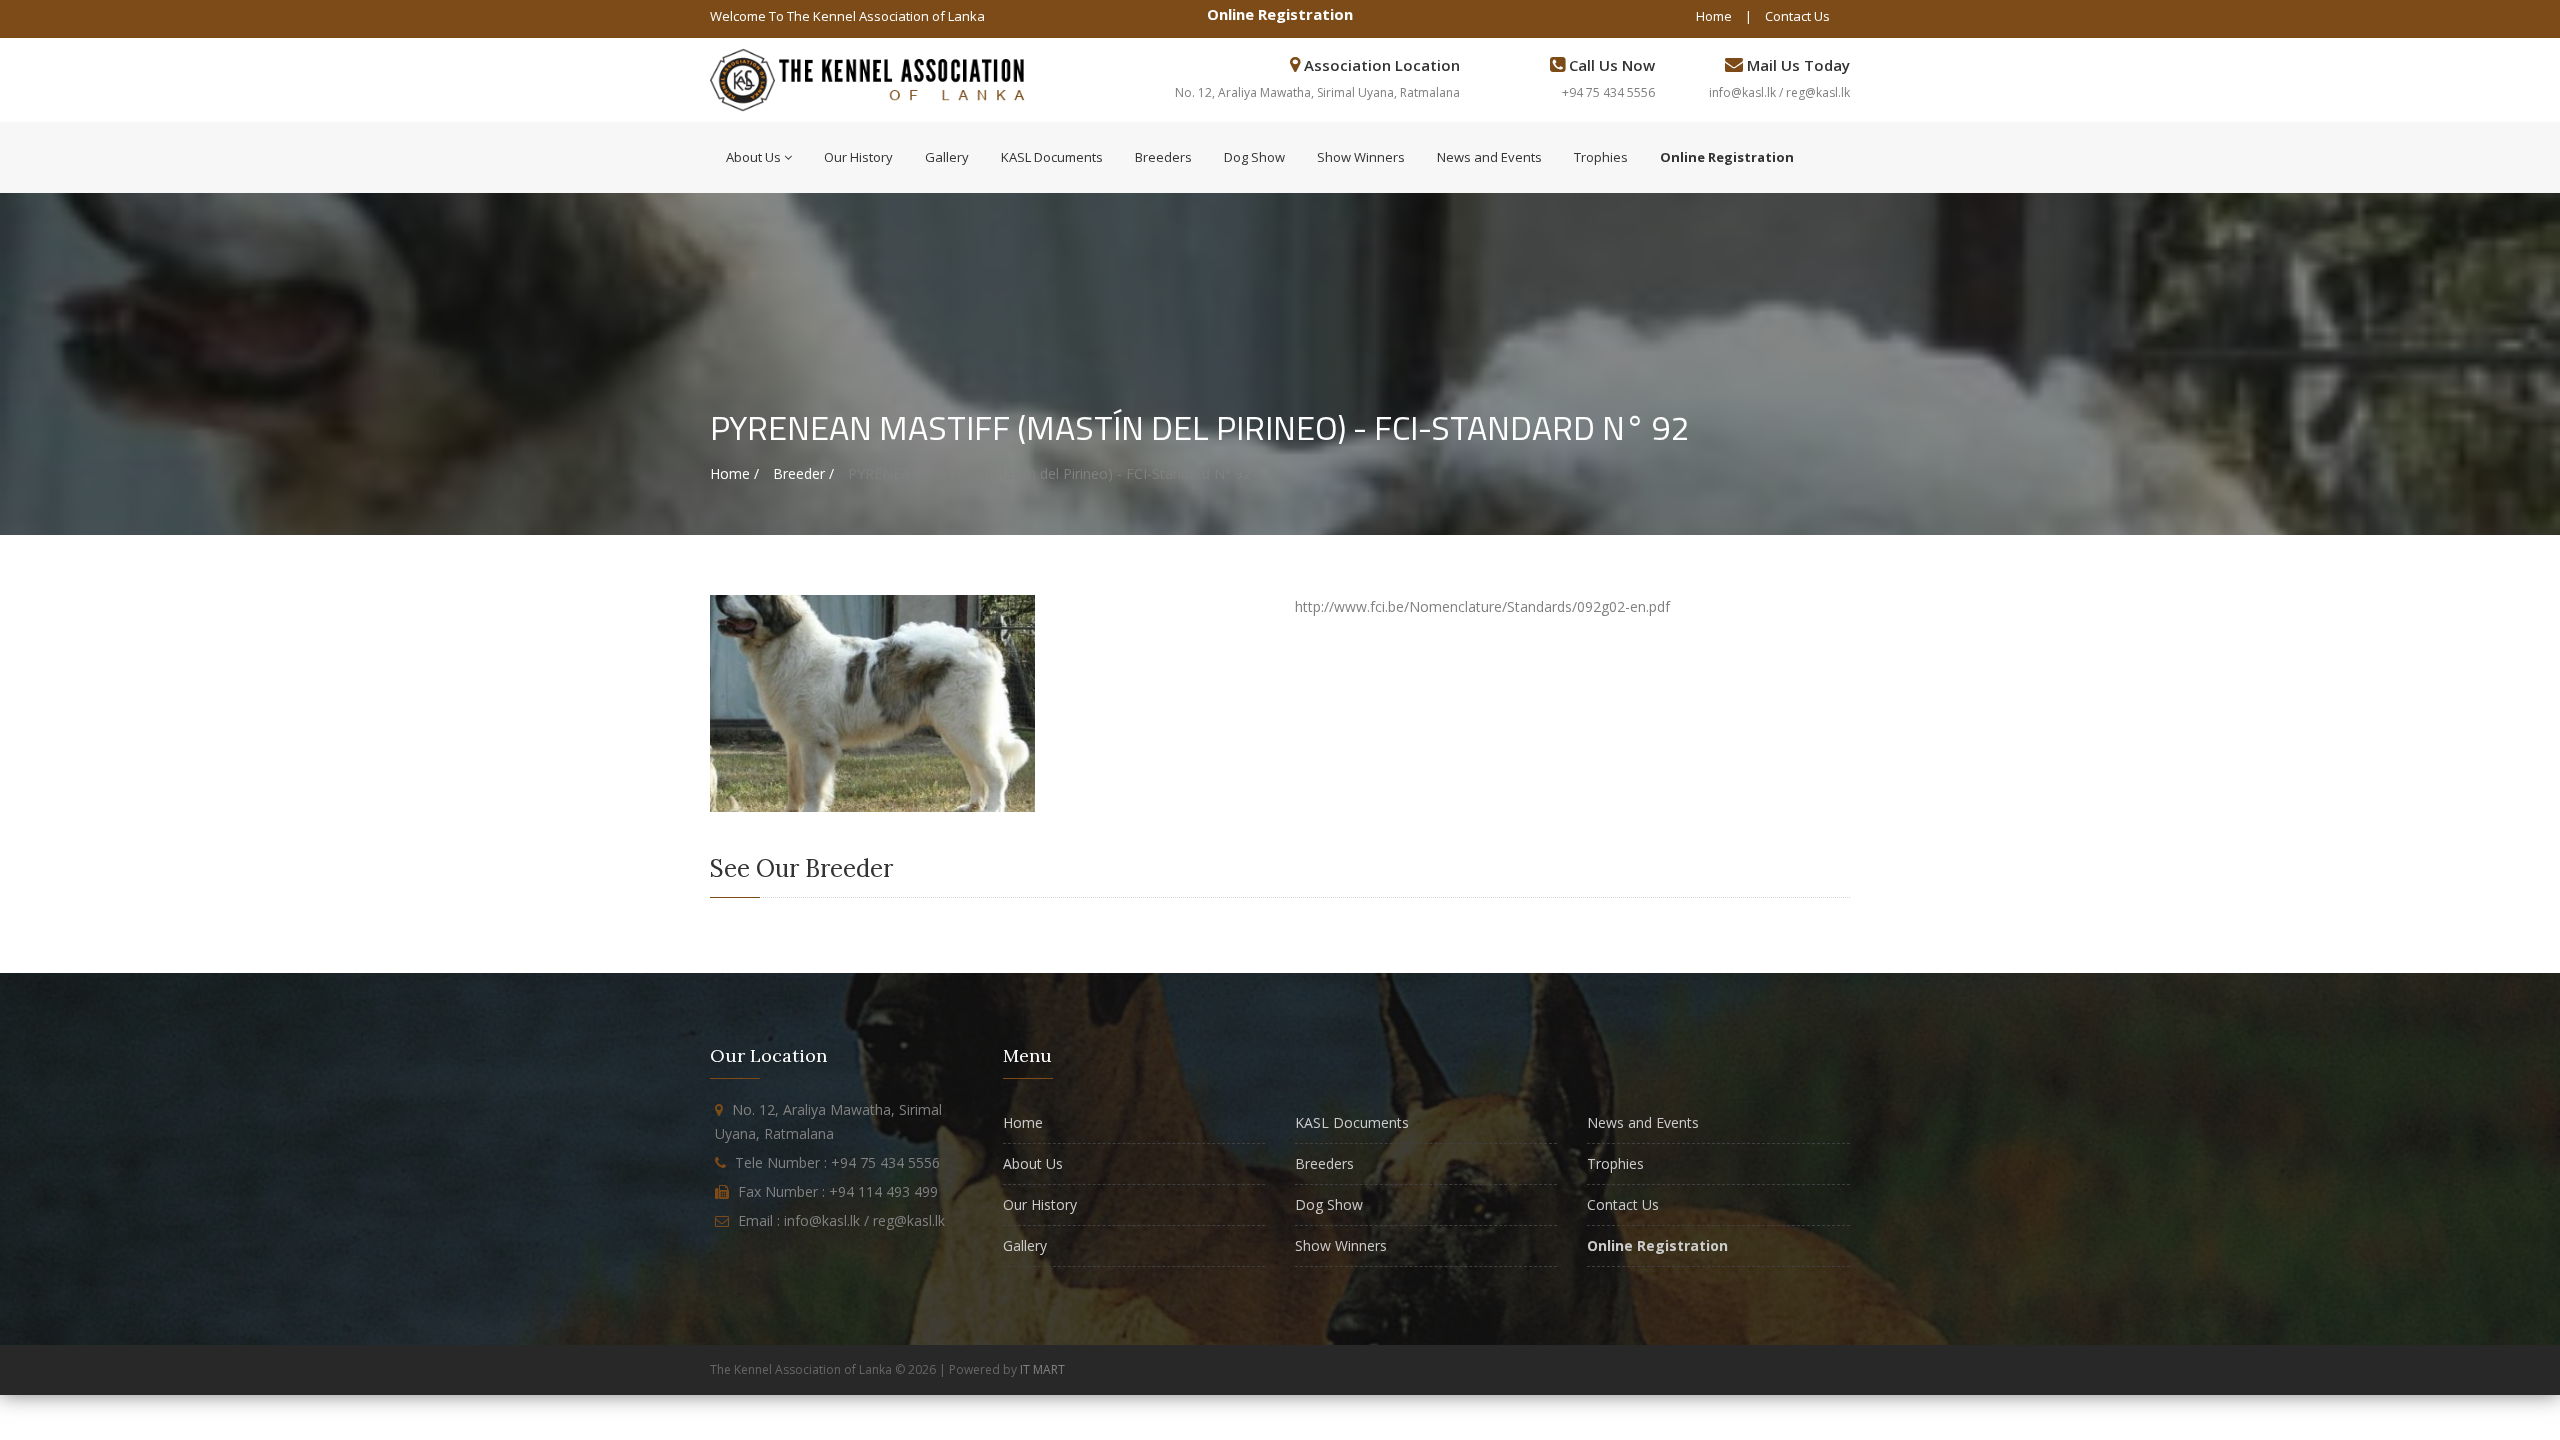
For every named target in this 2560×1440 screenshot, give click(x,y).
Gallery (947, 157)
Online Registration (1280, 14)
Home (1714, 16)
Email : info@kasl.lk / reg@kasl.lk (841, 1220)
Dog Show (1254, 157)
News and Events (1489, 157)
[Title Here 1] (872, 702)
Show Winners (1361, 157)
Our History (858, 157)
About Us (753, 157)
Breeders (1163, 157)
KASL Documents (1052, 157)
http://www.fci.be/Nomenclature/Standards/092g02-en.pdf (1482, 606)
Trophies (1601, 157)
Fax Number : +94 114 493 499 (838, 1191)
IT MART (1042, 1369)
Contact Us (1797, 16)
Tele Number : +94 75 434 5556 (837, 1162)
